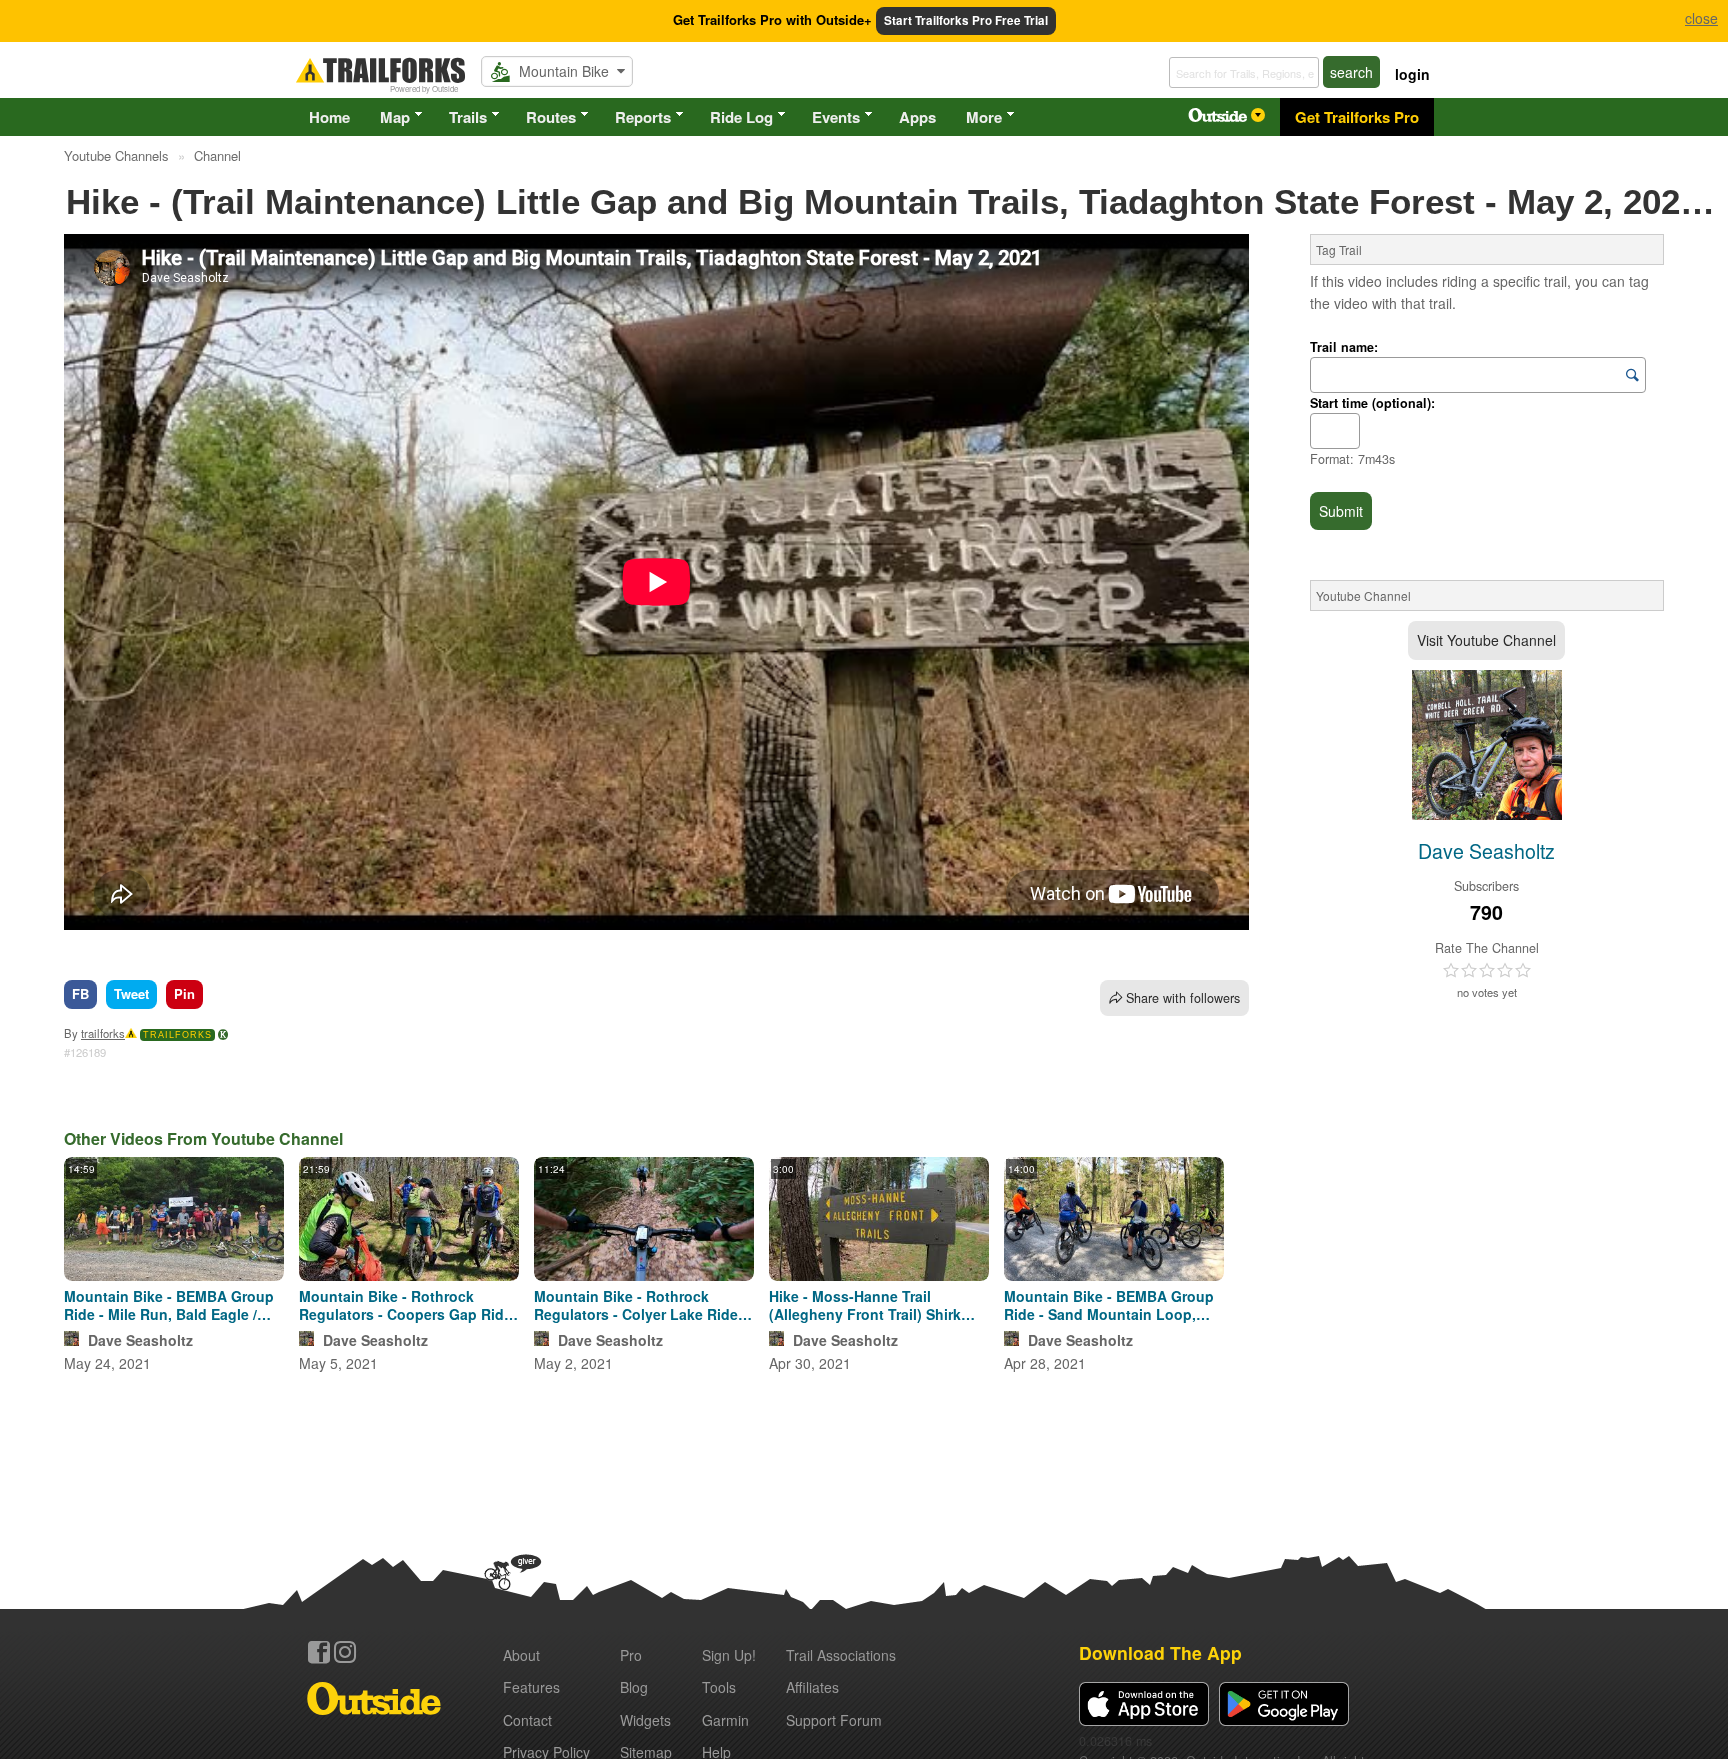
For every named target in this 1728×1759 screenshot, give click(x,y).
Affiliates (812, 1687)
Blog (634, 1687)
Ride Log (741, 117)
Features (531, 1687)
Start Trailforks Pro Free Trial (966, 20)
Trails (468, 117)
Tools (719, 1687)
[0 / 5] (1487, 971)
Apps (917, 117)
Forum (834, 1720)
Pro (631, 1655)
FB (80, 993)
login (1412, 74)
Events (836, 117)
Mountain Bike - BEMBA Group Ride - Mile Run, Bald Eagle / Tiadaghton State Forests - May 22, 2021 (171, 1305)
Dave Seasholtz (140, 1340)
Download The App (1160, 1652)
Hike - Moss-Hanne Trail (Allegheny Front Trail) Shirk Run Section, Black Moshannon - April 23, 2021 (877, 1305)
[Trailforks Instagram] (345, 1652)
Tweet (131, 993)
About (521, 1655)
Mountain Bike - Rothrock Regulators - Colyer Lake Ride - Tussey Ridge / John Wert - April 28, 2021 (644, 1305)
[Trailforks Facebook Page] (319, 1652)
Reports (643, 117)
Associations (841, 1655)
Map (395, 117)
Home (329, 117)
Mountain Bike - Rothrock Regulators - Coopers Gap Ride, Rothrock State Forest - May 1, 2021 (407, 1305)
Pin (184, 993)
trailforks (103, 1033)
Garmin (725, 1720)
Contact (527, 1720)
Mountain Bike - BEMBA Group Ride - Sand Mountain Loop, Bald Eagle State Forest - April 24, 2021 (1109, 1305)
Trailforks (177, 1035)
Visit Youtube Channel (1486, 640)
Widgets (645, 1720)
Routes (551, 117)
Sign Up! (729, 1655)
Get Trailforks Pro (1357, 117)
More (984, 117)
